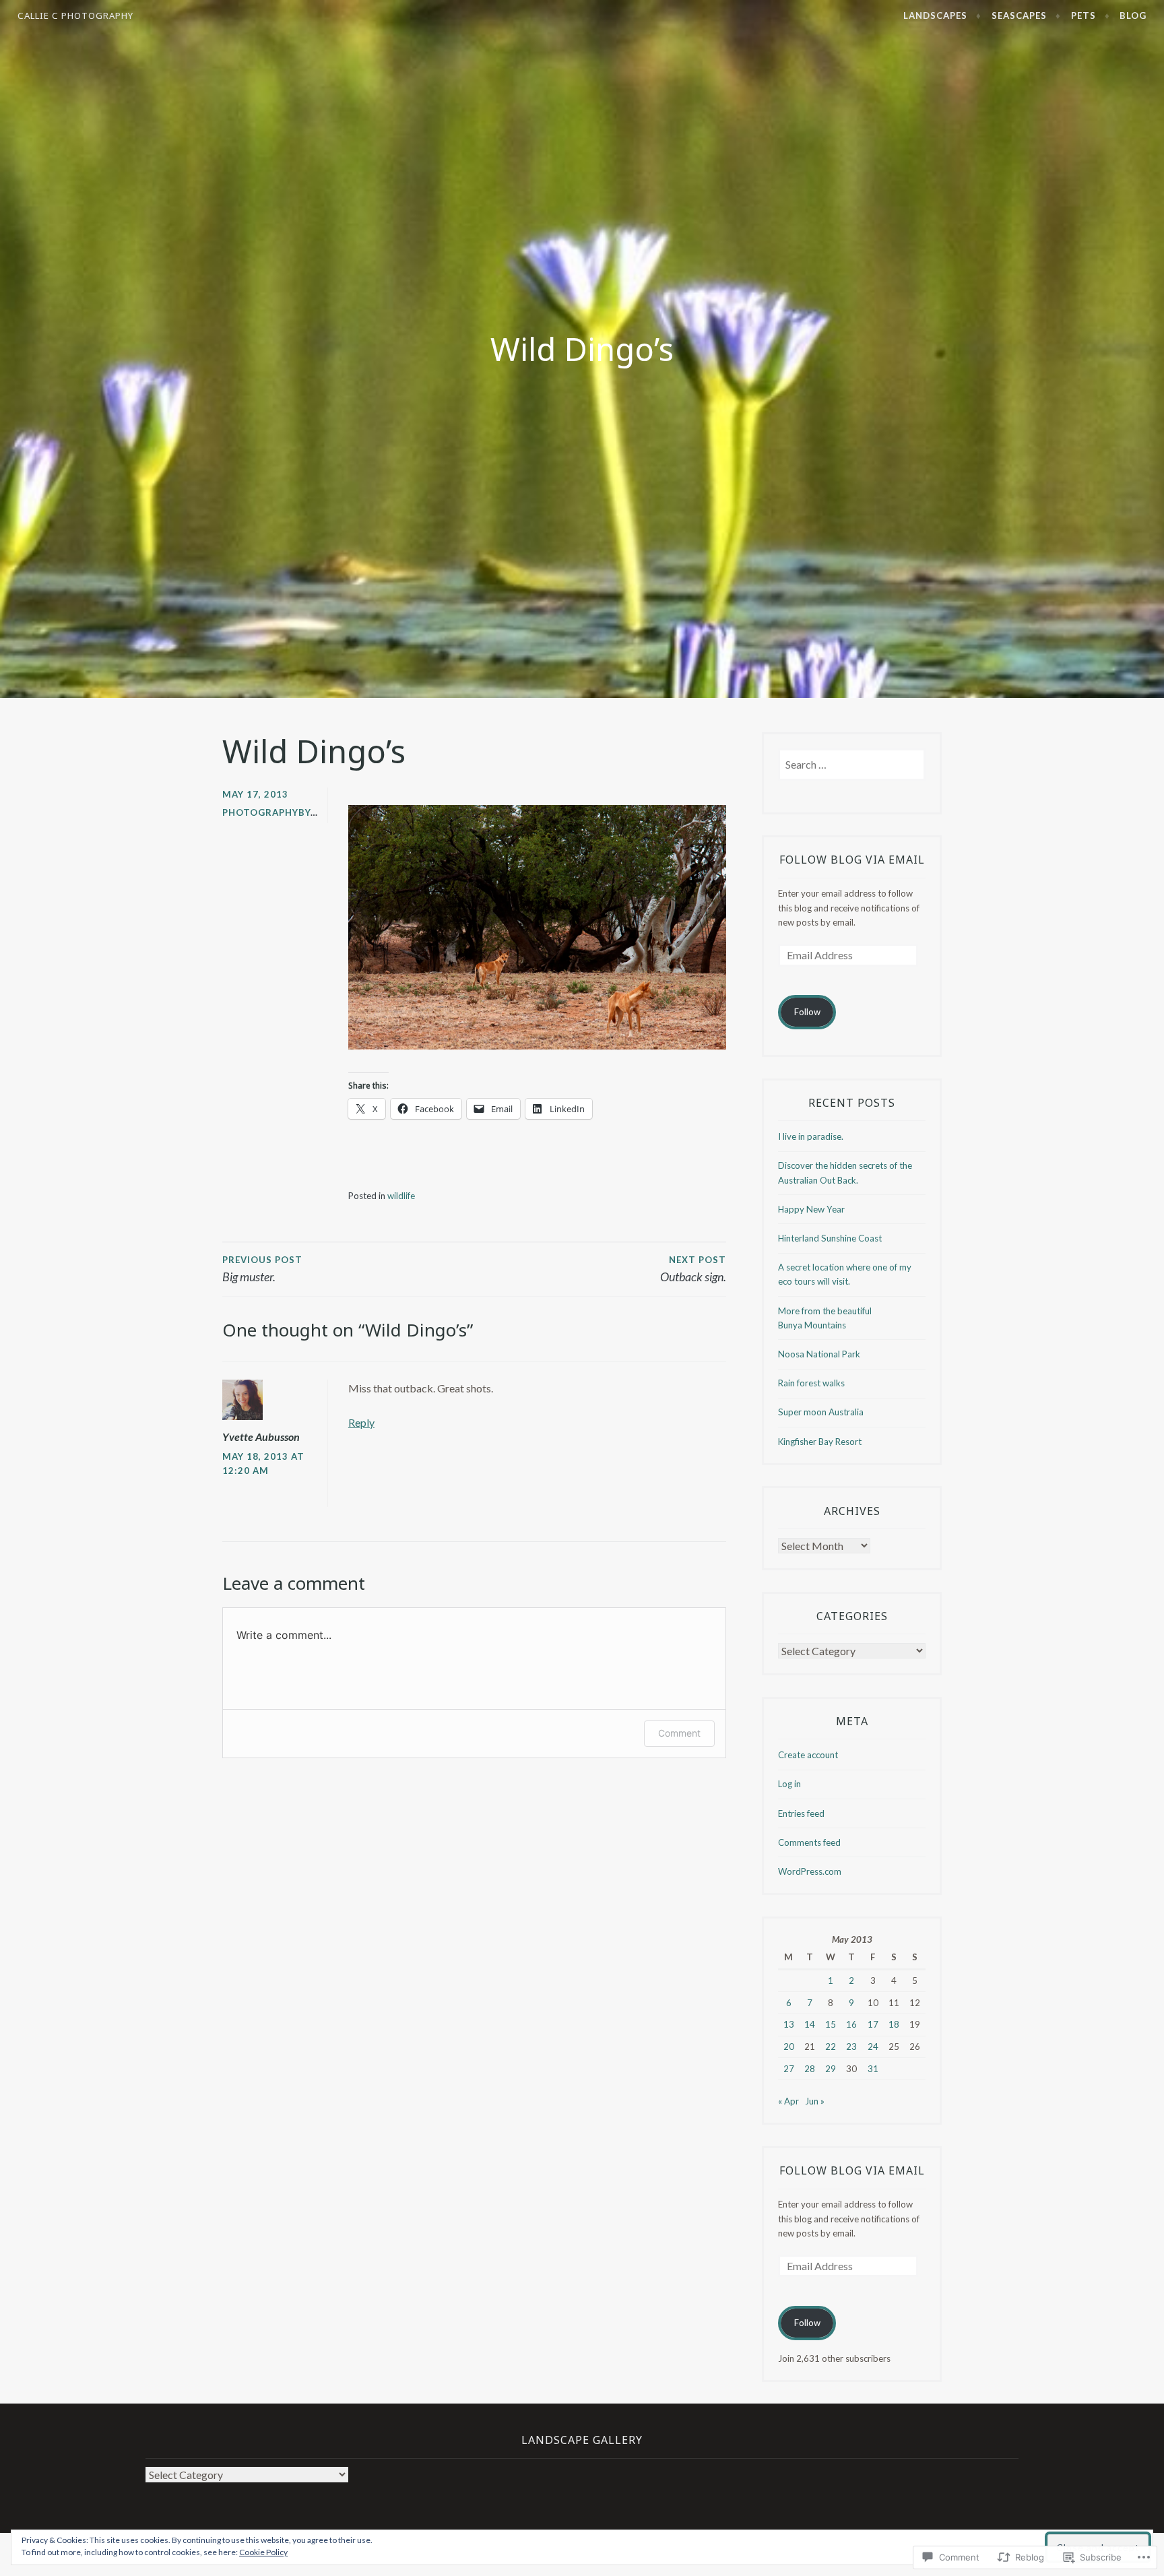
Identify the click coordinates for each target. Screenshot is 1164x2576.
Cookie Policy (263, 2552)
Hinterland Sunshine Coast (830, 1238)
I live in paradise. (811, 1136)
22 (831, 2047)
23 (851, 2047)
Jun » (815, 2101)
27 (789, 2069)
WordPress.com (810, 1871)
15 (831, 2024)
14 (810, 2024)
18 (894, 2024)
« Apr (788, 2101)
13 (789, 2024)
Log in (789, 1784)
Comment (679, 1733)
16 (851, 2024)
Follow (807, 1012)
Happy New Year (811, 1209)
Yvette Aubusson (261, 1437)
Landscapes (935, 15)
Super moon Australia (821, 1412)
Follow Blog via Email (852, 860)
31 (873, 2069)
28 (810, 2069)
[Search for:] (852, 765)
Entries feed (801, 1813)
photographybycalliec (286, 812)
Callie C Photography (75, 15)
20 (789, 2047)
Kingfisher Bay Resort (820, 1442)
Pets (1084, 15)
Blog (1133, 15)
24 (873, 2047)
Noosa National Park (819, 1354)
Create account (808, 1755)
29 (831, 2069)
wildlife (401, 1196)
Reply (361, 1422)
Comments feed (809, 1842)
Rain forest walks (811, 1383)
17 (873, 2024)
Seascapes (1019, 15)
